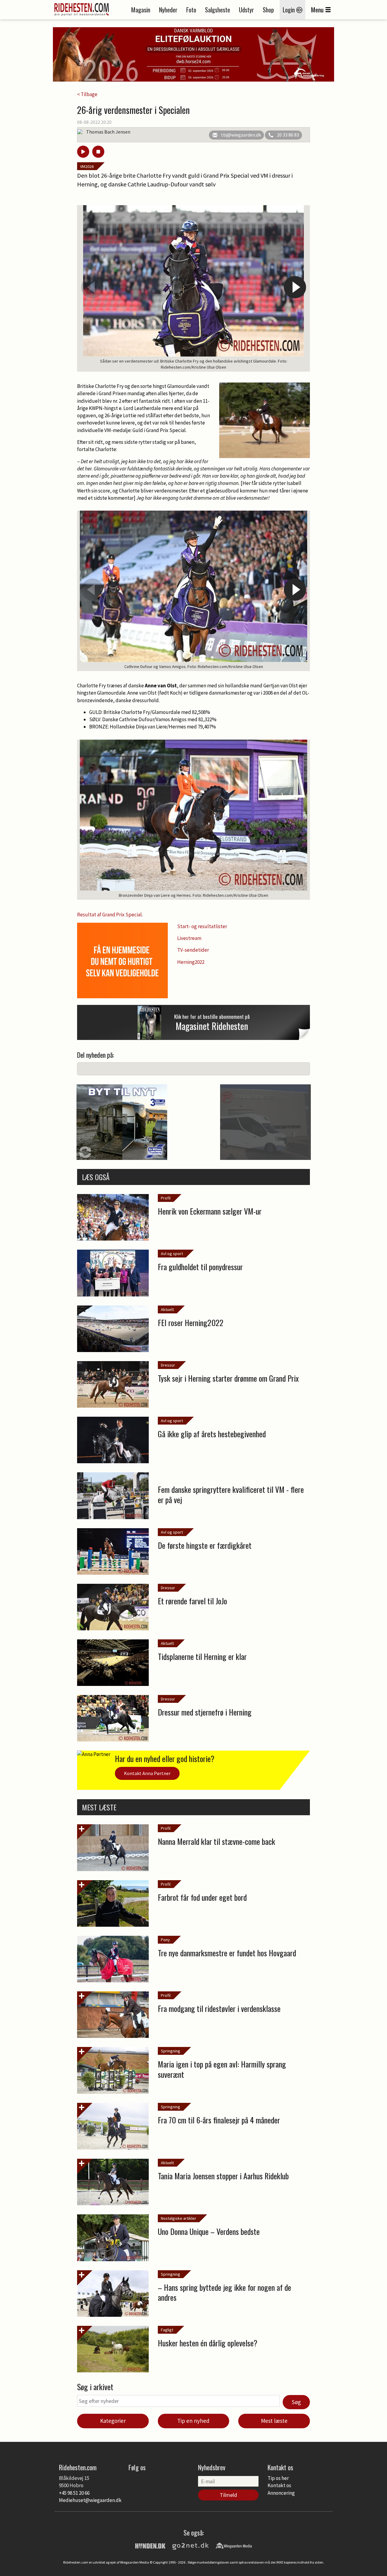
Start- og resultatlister (202, 926)
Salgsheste (218, 10)
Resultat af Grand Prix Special (109, 915)
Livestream (189, 938)
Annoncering (281, 2493)
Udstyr (246, 10)
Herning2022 (191, 962)
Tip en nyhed (193, 2421)
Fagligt (167, 2330)
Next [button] (295, 287)
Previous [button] (92, 287)
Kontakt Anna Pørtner (147, 1773)
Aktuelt (167, 1309)
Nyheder (168, 10)
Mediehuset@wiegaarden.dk (90, 2500)
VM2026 (87, 166)
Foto (191, 10)
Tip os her (278, 2478)
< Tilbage (87, 94)
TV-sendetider (193, 950)
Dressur (168, 1365)
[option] (193, 288)
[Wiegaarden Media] (234, 2545)
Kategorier (113, 2421)
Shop (268, 10)
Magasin (141, 10)
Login (289, 10)
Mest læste (274, 2421)
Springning (171, 2051)
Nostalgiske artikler (179, 2218)
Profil (166, 1198)
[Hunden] (150, 2545)
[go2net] (190, 2545)
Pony (165, 1940)
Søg (296, 2402)
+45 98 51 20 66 (74, 2493)
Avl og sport (172, 1254)
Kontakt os (279, 2485)
